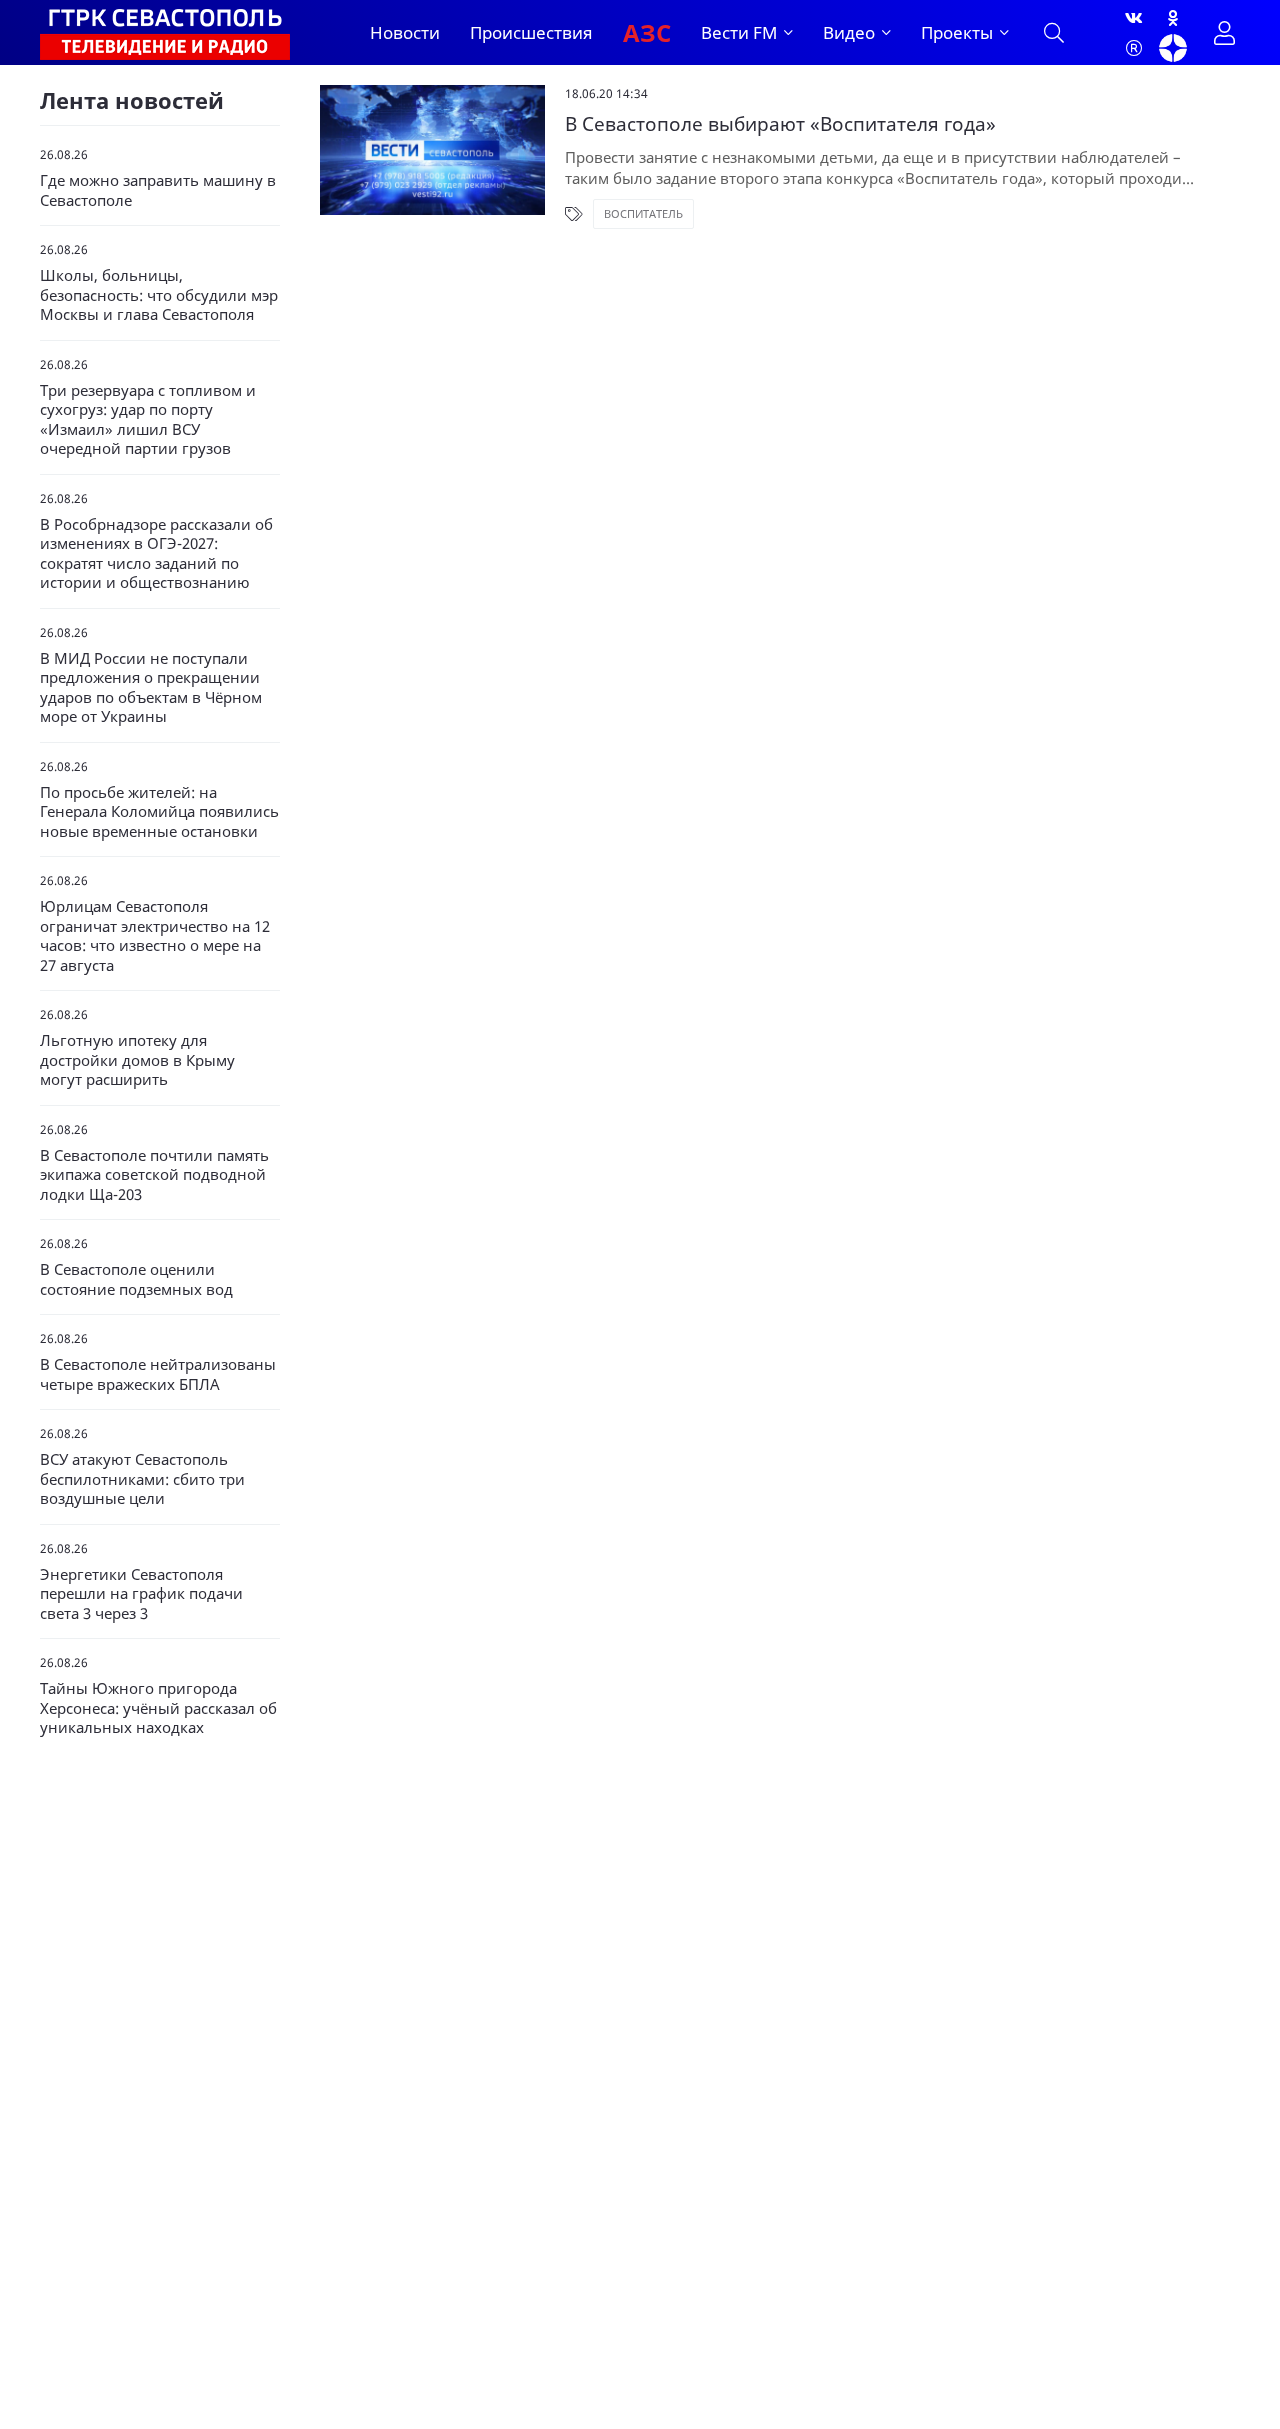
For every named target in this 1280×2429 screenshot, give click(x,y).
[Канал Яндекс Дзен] (1173, 48)
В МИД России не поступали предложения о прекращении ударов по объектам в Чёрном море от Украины (151, 688)
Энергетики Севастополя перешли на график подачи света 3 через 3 (141, 1594)
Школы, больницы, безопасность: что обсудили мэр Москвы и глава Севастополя (159, 295)
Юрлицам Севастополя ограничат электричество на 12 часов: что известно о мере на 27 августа (155, 936)
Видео (849, 32)
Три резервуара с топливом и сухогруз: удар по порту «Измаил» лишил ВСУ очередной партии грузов (148, 420)
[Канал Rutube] (1134, 48)
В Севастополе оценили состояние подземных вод (136, 1279)
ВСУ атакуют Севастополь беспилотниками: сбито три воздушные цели (142, 1479)
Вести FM (739, 32)
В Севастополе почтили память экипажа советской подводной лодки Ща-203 (154, 1175)
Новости (405, 32)
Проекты (957, 32)
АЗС (647, 32)
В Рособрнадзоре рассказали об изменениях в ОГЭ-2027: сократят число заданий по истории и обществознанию (156, 554)
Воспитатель (643, 213)
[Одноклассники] (1173, 18)
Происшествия (531, 32)
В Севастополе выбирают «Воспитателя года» (780, 124)
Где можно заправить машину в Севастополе (158, 190)
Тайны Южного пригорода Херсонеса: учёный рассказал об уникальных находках (158, 1708)
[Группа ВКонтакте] (1134, 18)
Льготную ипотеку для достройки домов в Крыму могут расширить (137, 1060)
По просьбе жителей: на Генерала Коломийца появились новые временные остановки (159, 812)
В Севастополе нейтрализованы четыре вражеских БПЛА (158, 1374)
